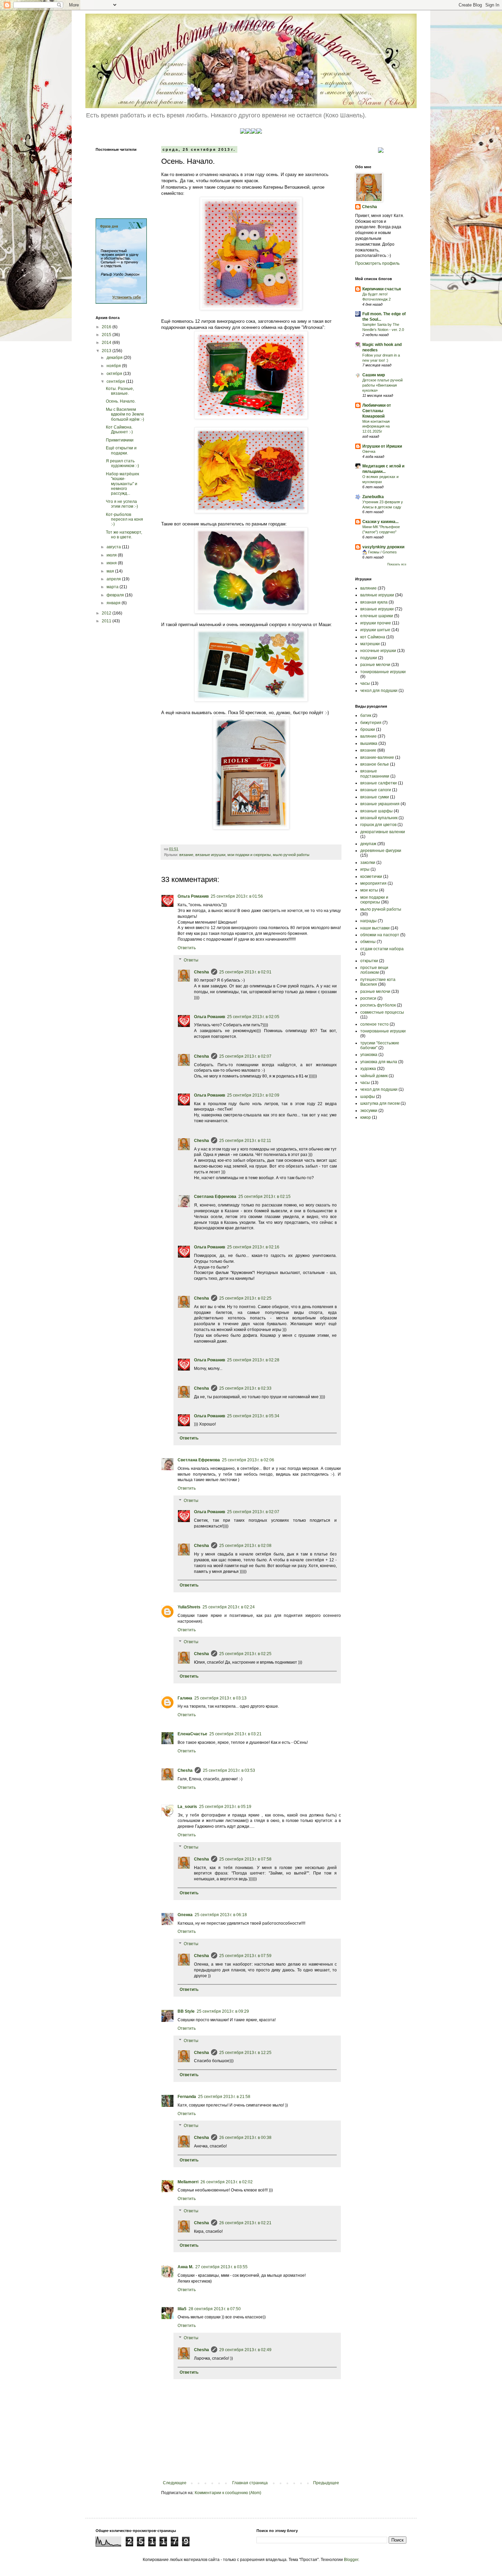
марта (113, 587)
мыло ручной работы (291, 855)
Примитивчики (120, 440)
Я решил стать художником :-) (122, 463)
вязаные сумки (375, 797)
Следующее (175, 2483)
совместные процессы (382, 1012)
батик (366, 715)
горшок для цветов (378, 825)
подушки (369, 658)
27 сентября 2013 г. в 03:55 (221, 2267)
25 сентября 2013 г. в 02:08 (245, 1546)
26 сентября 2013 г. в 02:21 (245, 2223)
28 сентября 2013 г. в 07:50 (215, 2309)
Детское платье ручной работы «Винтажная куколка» (382, 385)
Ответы (191, 960)
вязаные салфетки (379, 783)
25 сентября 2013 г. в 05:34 (253, 1416)
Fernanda (187, 2097)
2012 (107, 613)
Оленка (185, 1915)
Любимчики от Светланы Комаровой (377, 411)
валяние (368, 588)
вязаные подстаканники (375, 773)
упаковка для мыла (379, 1062)
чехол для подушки (379, 691)
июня (112, 563)
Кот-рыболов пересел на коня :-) (124, 519)
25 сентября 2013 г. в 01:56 (237, 896)
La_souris (187, 1807)
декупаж (368, 844)
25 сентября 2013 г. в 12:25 (245, 2053)
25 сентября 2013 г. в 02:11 (245, 1141)
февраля (116, 595)
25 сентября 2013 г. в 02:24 (229, 1607)
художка (368, 1069)
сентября (116, 381)
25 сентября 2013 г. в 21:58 (224, 2097)
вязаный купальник (379, 818)
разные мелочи (375, 665)
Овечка (369, 451)
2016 (107, 327)
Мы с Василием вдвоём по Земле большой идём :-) (125, 414)
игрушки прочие (376, 623)
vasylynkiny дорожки (383, 547)
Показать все (397, 564)
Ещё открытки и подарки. (121, 450)
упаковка (369, 1055)
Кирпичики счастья (382, 289)
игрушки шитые (375, 630)
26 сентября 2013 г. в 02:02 (227, 2182)
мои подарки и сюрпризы (249, 855)
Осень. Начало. (121, 401)
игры (365, 869)
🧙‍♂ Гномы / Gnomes (380, 552)
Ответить (187, 948)
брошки (368, 729)
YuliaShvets (189, 1607)
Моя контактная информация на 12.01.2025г (376, 426)
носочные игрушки (378, 651)
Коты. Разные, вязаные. (120, 391)
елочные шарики (377, 616)
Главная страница (250, 2483)
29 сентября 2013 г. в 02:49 (245, 2350)
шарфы (368, 1097)
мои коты (369, 890)
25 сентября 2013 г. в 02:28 (253, 1360)
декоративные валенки (383, 832)
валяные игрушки (377, 595)
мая (111, 571)
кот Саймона (373, 637)
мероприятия (373, 883)
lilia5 (182, 2309)
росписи (368, 998)
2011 (107, 621)
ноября (114, 366)
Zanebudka (373, 497)
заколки (368, 863)
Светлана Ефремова (215, 1197)
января (114, 603)
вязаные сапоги (376, 790)
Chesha (201, 972)
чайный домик (374, 1076)
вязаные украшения (380, 804)
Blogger (351, 2560)
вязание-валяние (377, 757)
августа (114, 547)
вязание (186, 855)
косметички (371, 877)
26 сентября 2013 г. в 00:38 (245, 2138)
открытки (369, 961)
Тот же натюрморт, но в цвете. (124, 535)
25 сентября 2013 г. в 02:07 (245, 1056)
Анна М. (185, 2267)
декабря (115, 358)
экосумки (369, 1111)
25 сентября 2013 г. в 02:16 (253, 1247)
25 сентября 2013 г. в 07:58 (245, 1859)
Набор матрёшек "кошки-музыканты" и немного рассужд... (122, 484)
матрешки (370, 644)
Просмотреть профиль (377, 263)
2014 (107, 343)
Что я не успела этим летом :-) (122, 504)
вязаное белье (375, 764)
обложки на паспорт (380, 935)
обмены (368, 942)
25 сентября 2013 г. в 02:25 (245, 1298)
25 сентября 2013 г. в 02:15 (264, 1197)
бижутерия (371, 723)
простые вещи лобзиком (374, 970)
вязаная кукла (374, 602)
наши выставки (375, 928)
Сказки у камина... (380, 522)
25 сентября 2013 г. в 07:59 (245, 1956)
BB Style (186, 2011)
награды (368, 921)
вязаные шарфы (376, 811)
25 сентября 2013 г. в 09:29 (223, 2011)
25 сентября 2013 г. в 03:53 (229, 1770)
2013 (107, 351)
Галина (185, 1698)
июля (112, 555)
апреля (114, 579)
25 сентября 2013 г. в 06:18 (221, 1915)
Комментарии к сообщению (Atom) (228, 2493)
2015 (107, 335)
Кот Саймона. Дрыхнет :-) (119, 430)
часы (365, 683)
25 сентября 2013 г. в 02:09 (253, 1095)
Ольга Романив (193, 896)
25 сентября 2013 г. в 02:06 (248, 1460)
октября (115, 374)
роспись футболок (378, 1005)
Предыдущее (326, 2483)
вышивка (369, 743)
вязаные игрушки (210, 855)
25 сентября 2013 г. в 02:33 (245, 1388)
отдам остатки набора (382, 949)
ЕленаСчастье (192, 1734)
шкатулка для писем (380, 1103)
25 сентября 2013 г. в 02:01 (245, 972)
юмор (366, 1117)
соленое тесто (374, 1024)
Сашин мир (374, 375)
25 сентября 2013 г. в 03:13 (220, 1698)
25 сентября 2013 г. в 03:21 (235, 1734)
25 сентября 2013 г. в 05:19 (225, 1807)
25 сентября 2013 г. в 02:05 (253, 1017)
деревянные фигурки (381, 851)
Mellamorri (188, 2182)
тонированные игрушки (383, 672)
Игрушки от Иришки (382, 446)
